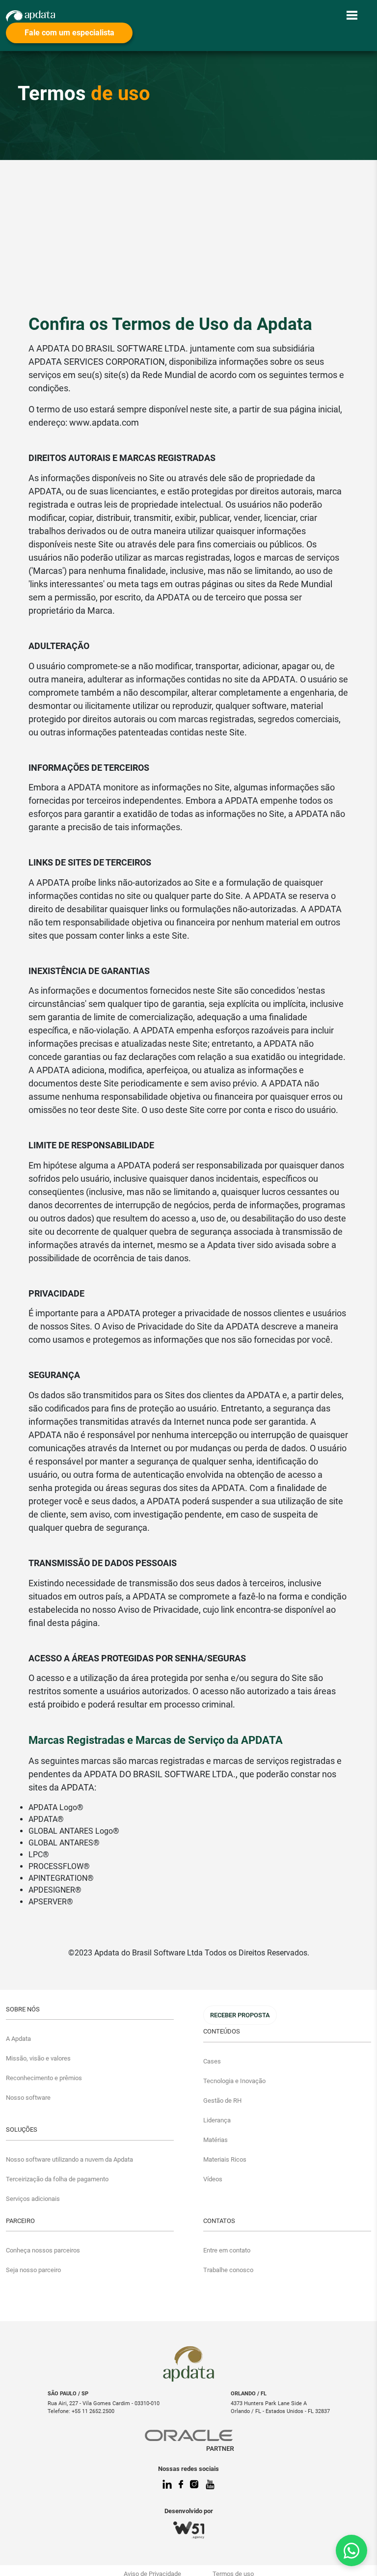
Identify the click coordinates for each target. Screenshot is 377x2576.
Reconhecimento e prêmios (44, 2078)
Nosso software (28, 2098)
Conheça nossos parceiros (43, 2250)
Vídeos (213, 2179)
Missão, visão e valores (38, 2058)
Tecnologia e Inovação (234, 2081)
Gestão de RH (222, 2101)
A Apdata (18, 2039)
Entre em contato (227, 2250)
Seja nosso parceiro (33, 2270)
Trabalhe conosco (228, 2270)
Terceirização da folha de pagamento (57, 2179)
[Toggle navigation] (352, 15)
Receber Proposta (240, 2015)
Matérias (215, 2140)
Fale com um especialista (69, 33)
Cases (212, 2061)
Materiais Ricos (225, 2159)
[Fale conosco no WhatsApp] (351, 2550)
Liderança (217, 2120)
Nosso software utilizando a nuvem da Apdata (69, 2159)
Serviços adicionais (33, 2199)
